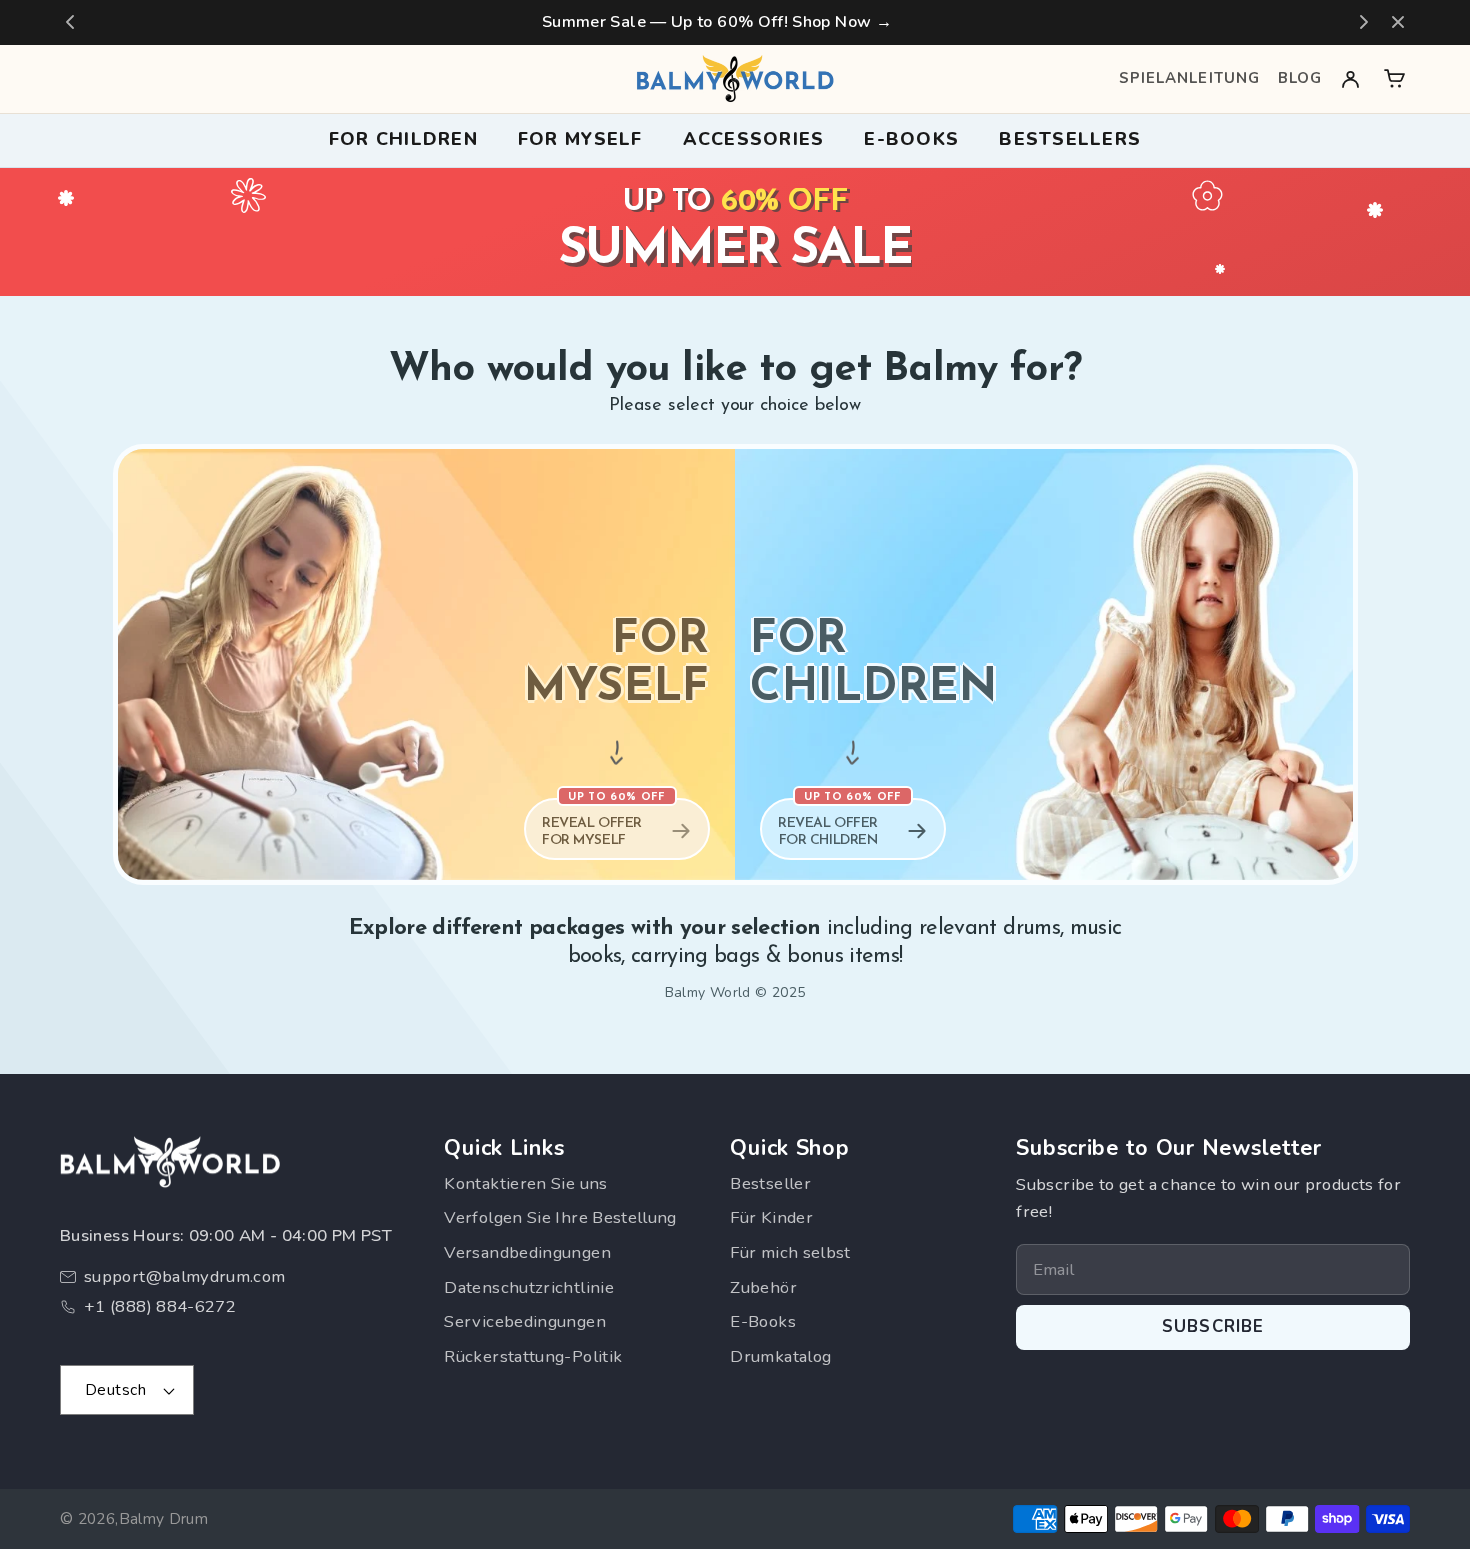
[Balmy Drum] (735, 79)
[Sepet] (1394, 78)
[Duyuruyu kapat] (1398, 22)
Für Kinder (771, 1217)
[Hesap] (1350, 78)
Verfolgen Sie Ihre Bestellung (560, 1217)
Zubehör (763, 1287)
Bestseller (770, 1183)
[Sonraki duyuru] (1364, 22)
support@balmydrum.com (185, 1276)
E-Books (763, 1321)
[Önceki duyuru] (70, 22)
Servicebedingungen (524, 1321)
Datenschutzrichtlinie (529, 1287)
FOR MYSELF (580, 139)
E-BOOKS (911, 139)
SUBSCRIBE (1213, 1326)
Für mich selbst (790, 1252)
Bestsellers (1070, 139)
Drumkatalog (780, 1356)
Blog (1300, 78)
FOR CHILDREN (403, 139)
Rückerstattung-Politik (533, 1356)
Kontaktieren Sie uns (525, 1183)
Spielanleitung (1189, 78)
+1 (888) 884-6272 (160, 1306)
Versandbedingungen (527, 1252)
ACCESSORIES (754, 139)
